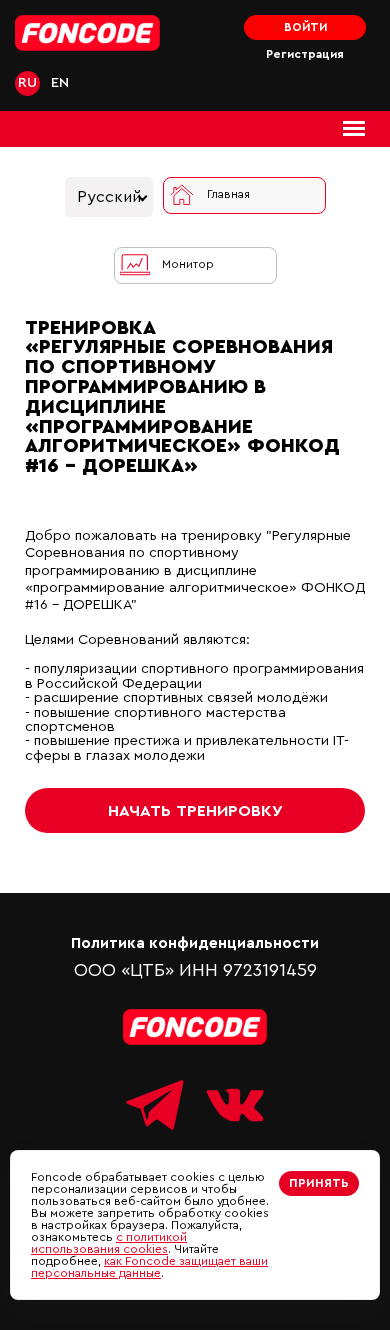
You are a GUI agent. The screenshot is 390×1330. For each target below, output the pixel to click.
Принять (319, 1183)
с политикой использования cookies (109, 1243)
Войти (305, 27)
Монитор (188, 264)
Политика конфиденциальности (195, 943)
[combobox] (109, 197)
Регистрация (305, 54)
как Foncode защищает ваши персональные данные (149, 1267)
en (60, 82)
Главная (228, 194)
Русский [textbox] (109, 197)
